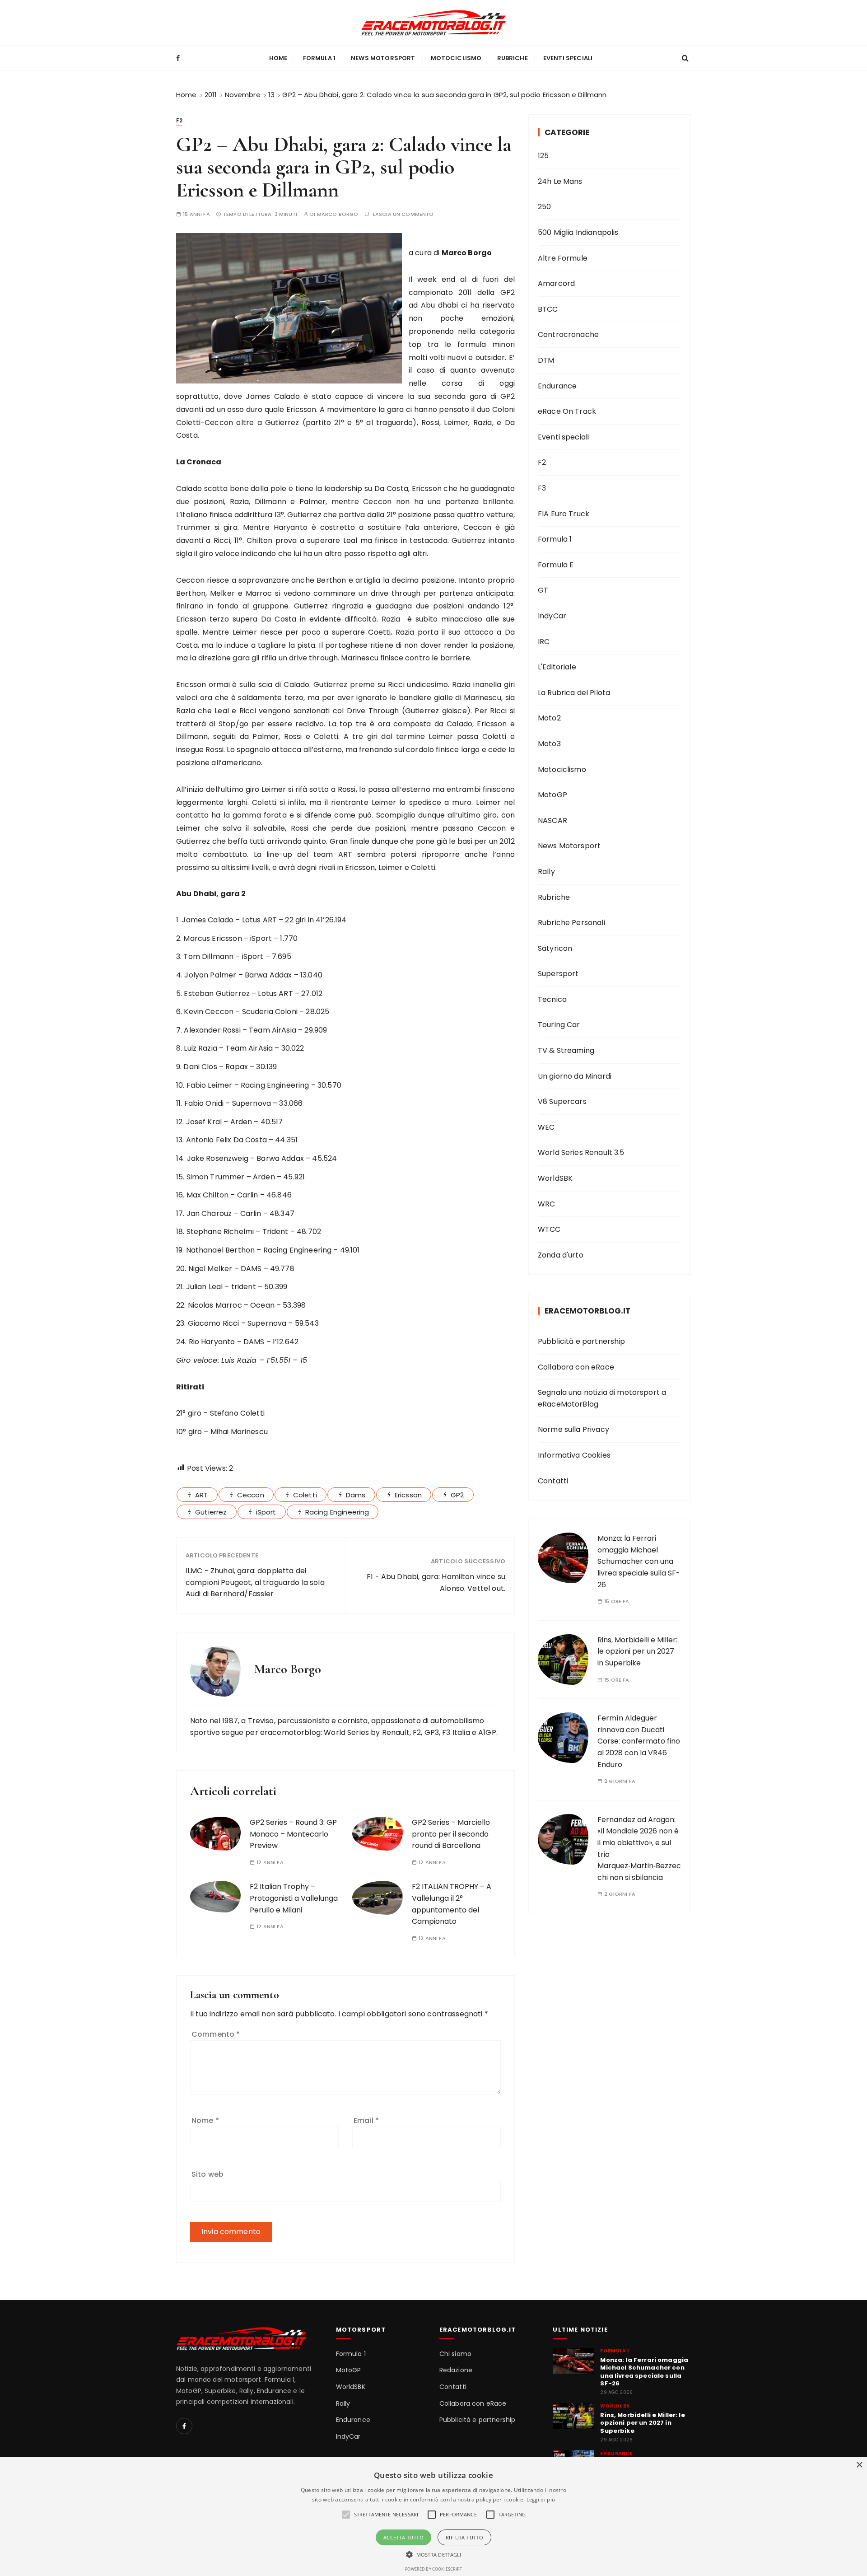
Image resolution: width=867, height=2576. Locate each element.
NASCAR (552, 820)
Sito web (207, 2174)
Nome (205, 2120)
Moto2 (549, 718)
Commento (216, 2034)
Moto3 (549, 744)
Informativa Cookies (574, 1455)
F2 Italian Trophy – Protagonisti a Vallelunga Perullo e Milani (294, 1898)
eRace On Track (567, 411)
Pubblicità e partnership (582, 1341)
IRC (544, 642)
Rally (546, 872)
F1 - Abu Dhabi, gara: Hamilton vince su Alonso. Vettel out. (436, 1583)
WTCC (549, 1229)
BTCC (548, 309)
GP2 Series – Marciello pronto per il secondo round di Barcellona (451, 1834)
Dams (356, 1495)
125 (543, 156)
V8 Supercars (562, 1101)
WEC (546, 1127)
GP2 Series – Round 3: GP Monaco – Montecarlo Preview (293, 1834)
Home (278, 58)
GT (543, 590)
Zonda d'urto (561, 1255)
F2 (179, 120)
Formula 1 (319, 58)
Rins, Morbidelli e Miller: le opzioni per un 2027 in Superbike (637, 1651)
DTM (546, 360)
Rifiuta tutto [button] (464, 2537)
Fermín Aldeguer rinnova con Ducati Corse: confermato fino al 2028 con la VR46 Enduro (639, 1741)
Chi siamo (455, 2354)
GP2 (457, 1495)
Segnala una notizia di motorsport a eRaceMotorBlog (602, 1398)
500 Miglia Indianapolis (578, 232)
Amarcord (556, 283)
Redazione (456, 2370)
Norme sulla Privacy (573, 1429)
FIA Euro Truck (564, 514)
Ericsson (408, 1495)
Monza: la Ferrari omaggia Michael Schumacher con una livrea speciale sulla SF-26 (639, 1561)
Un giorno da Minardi (575, 1076)
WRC (546, 1204)
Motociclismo (456, 58)
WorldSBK (555, 1178)
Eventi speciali (568, 58)
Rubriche (513, 58)
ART (201, 1495)
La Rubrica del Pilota (574, 693)
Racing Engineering (337, 1512)
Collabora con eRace (576, 1367)
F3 (542, 488)
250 (544, 207)
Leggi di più (541, 2499)
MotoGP (552, 795)
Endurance (557, 386)
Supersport (558, 974)
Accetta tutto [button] (403, 2537)
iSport (266, 1512)
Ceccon (251, 1495)
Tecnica (552, 999)
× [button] (859, 2465)
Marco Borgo (338, 214)
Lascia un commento (403, 214)
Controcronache (568, 334)
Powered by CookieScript (433, 2569)
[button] (434, 2554)
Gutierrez (211, 1512)
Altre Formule (563, 258)
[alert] (433, 2517)
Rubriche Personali (571, 923)
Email (366, 2120)
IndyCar (552, 616)
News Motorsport (383, 58)
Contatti (553, 1481)
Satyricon (555, 948)
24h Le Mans (560, 181)
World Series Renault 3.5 (581, 1152)
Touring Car (559, 1025)
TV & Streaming (566, 1050)
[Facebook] (184, 2426)
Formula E (556, 565)
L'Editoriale (557, 667)
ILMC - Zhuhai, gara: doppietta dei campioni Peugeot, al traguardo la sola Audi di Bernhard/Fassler (255, 1582)
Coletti (305, 1495)
